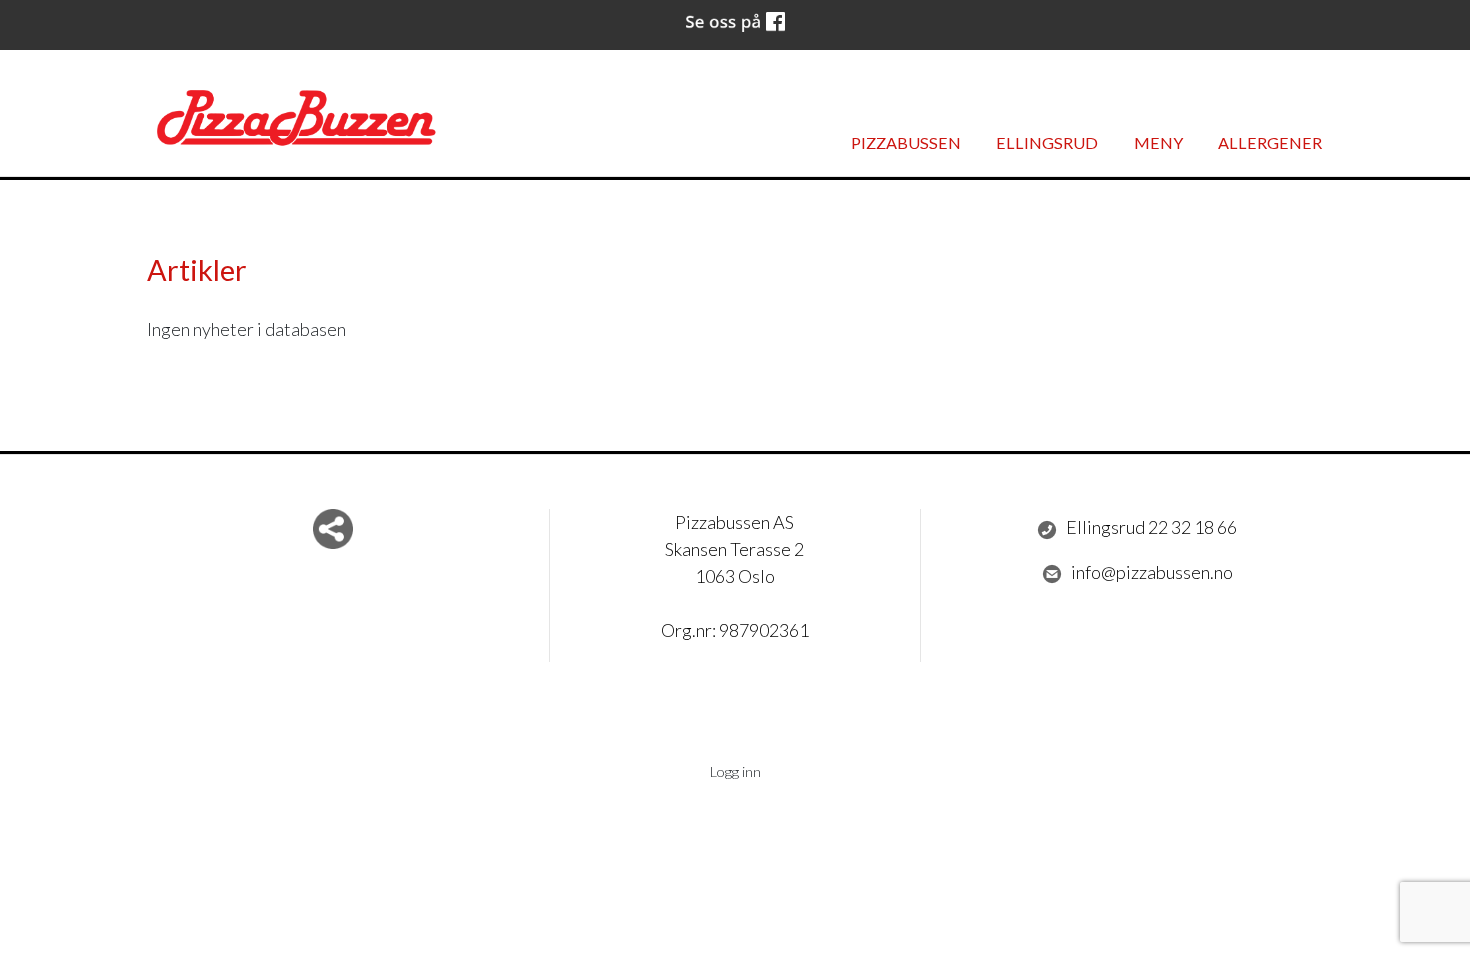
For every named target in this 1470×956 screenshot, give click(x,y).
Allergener (1270, 142)
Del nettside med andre (333, 529)
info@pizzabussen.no (1152, 572)
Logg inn (735, 771)
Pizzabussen (906, 142)
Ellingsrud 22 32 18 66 (1151, 527)
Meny (1158, 142)
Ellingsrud (1047, 142)
